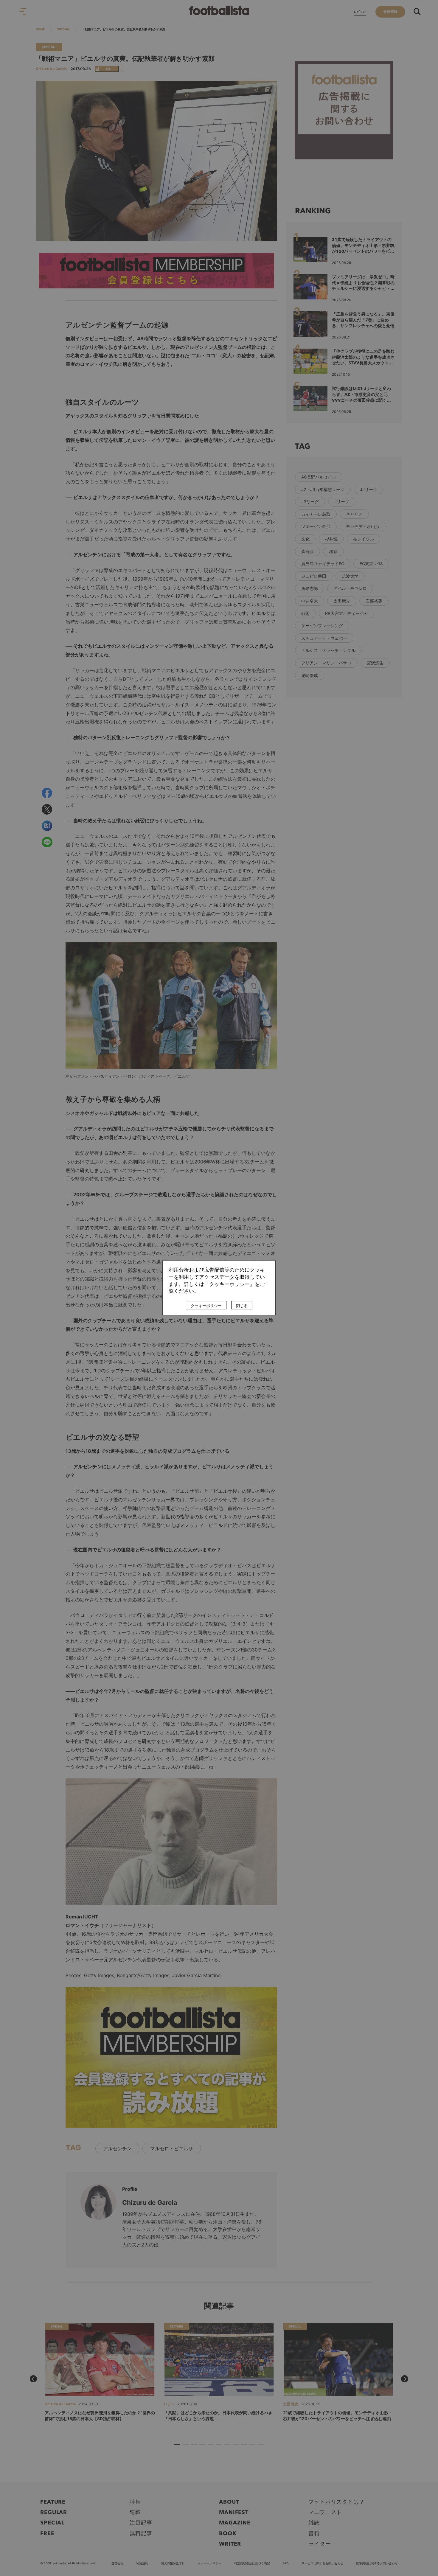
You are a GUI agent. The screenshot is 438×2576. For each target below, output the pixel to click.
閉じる (242, 1306)
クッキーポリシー (206, 1306)
